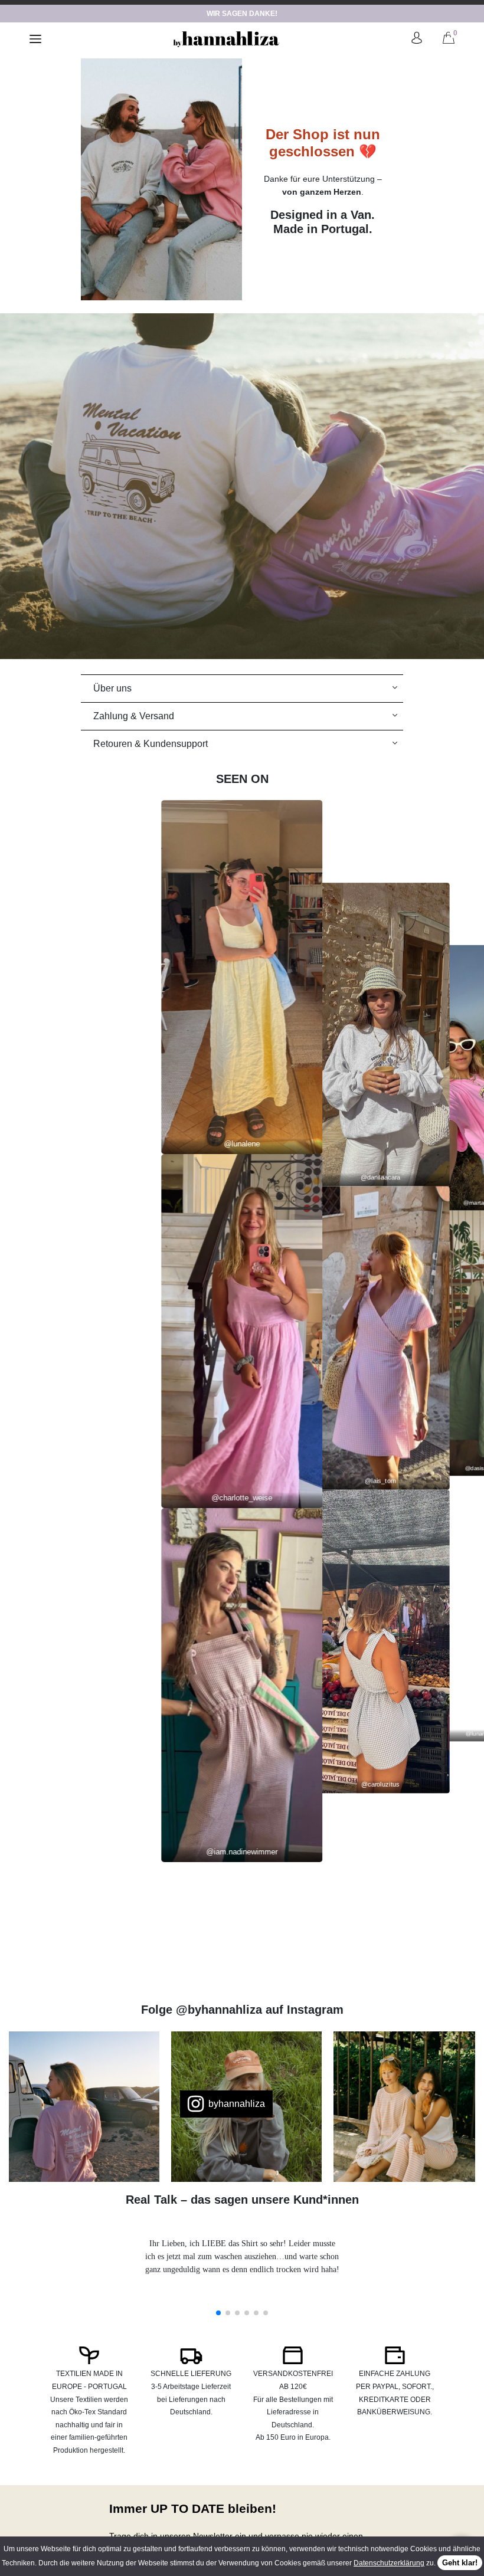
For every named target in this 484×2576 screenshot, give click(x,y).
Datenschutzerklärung (389, 2563)
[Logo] (226, 39)
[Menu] (35, 39)
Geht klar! (460, 2563)
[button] (218, 2313)
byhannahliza (237, 2104)
